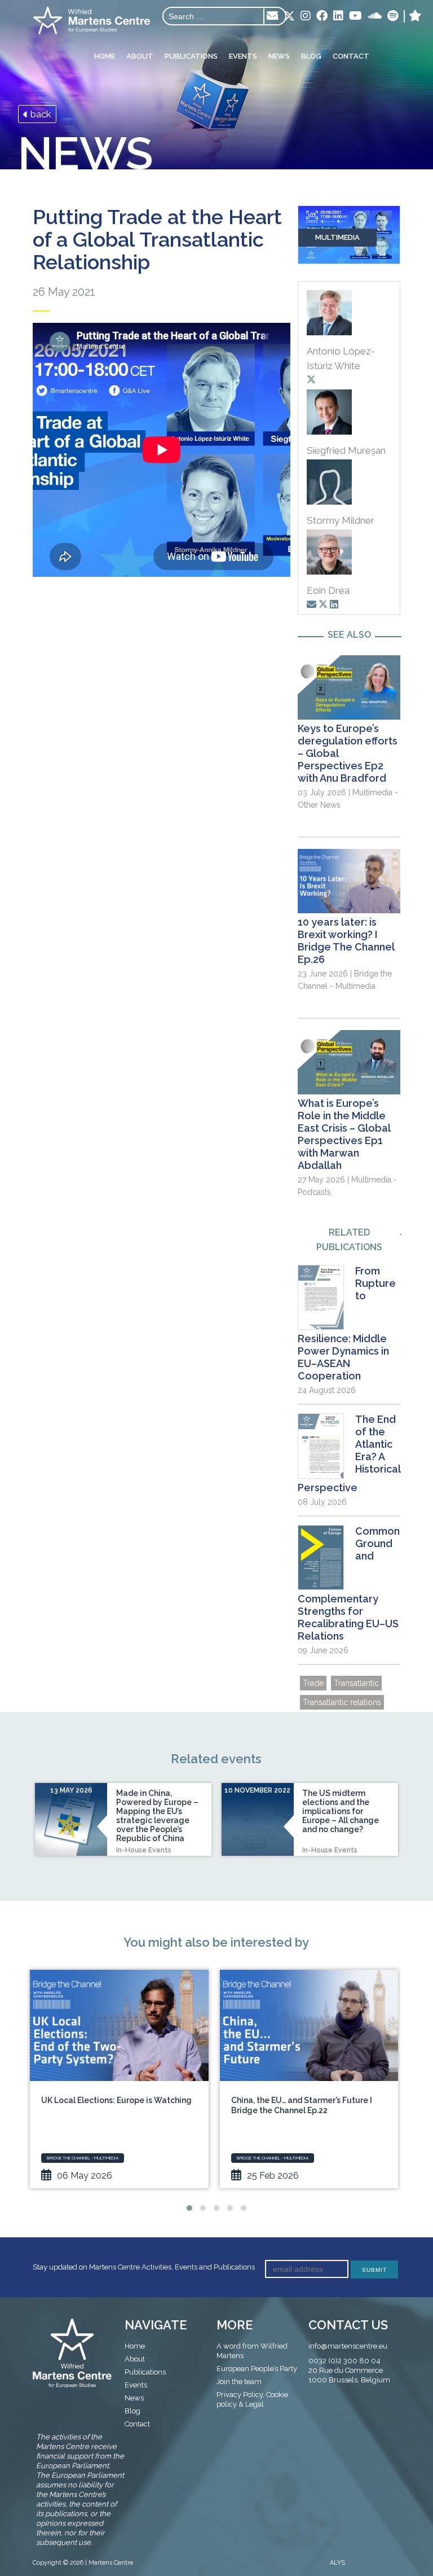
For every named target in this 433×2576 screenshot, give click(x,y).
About (140, 56)
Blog (311, 56)
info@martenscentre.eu (348, 2346)
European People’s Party (257, 2369)
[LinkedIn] (338, 16)
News (279, 56)
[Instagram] (306, 16)
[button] (189, 2208)
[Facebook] (322, 16)
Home (105, 56)
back (40, 114)
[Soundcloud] (375, 16)
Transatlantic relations (342, 1702)
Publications (191, 56)
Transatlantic (356, 1683)
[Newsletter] (272, 16)
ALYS (337, 2563)
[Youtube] (355, 16)
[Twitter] (289, 17)
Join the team (239, 2382)
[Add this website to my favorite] (415, 16)
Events (243, 56)
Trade (313, 1683)
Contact (351, 56)
